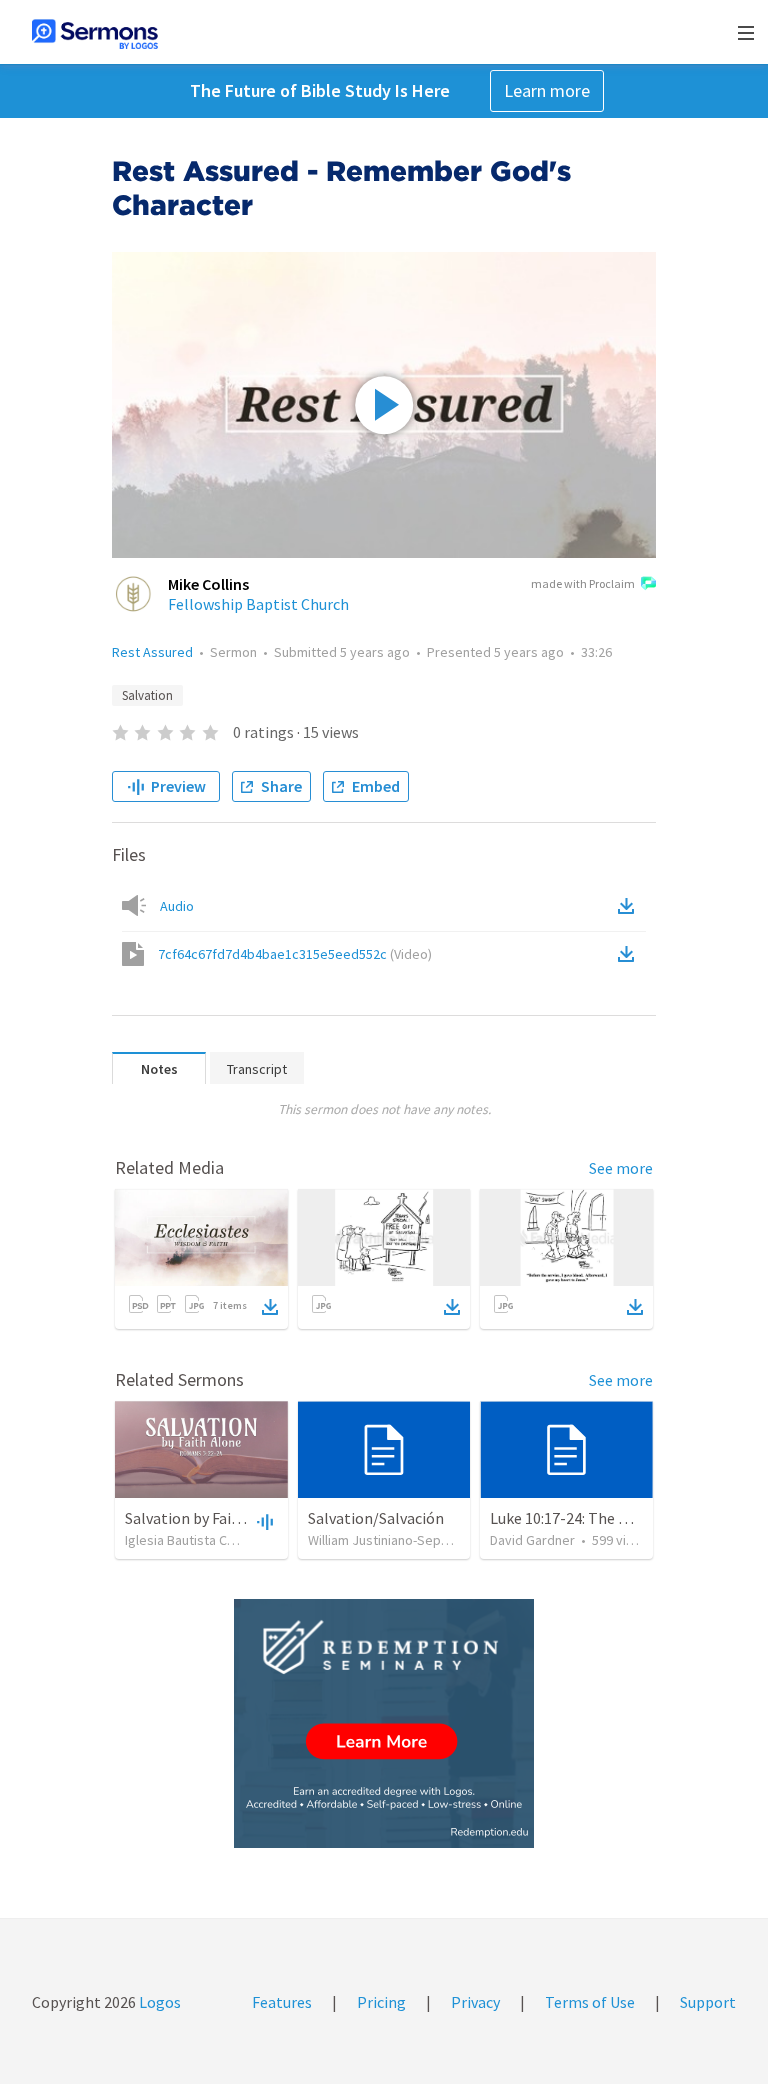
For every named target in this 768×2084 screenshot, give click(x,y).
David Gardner (532, 1540)
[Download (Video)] (630, 954)
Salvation (147, 695)
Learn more (547, 90)
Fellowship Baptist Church (258, 604)
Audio (177, 906)
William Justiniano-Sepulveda (394, 1540)
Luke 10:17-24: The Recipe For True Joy (620, 1518)
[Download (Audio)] (630, 906)
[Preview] (263, 1521)
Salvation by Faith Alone (207, 1518)
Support (708, 2002)
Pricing (381, 2002)
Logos (158, 2002)
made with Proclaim (583, 583)
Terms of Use (590, 2002)
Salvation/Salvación (376, 1518)
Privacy (475, 2002)
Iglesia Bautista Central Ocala (212, 1540)
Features (282, 2002)
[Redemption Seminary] (384, 1723)
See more (621, 1168)
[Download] (270, 1307)
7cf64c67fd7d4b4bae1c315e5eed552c (295, 954)
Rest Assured (152, 652)
